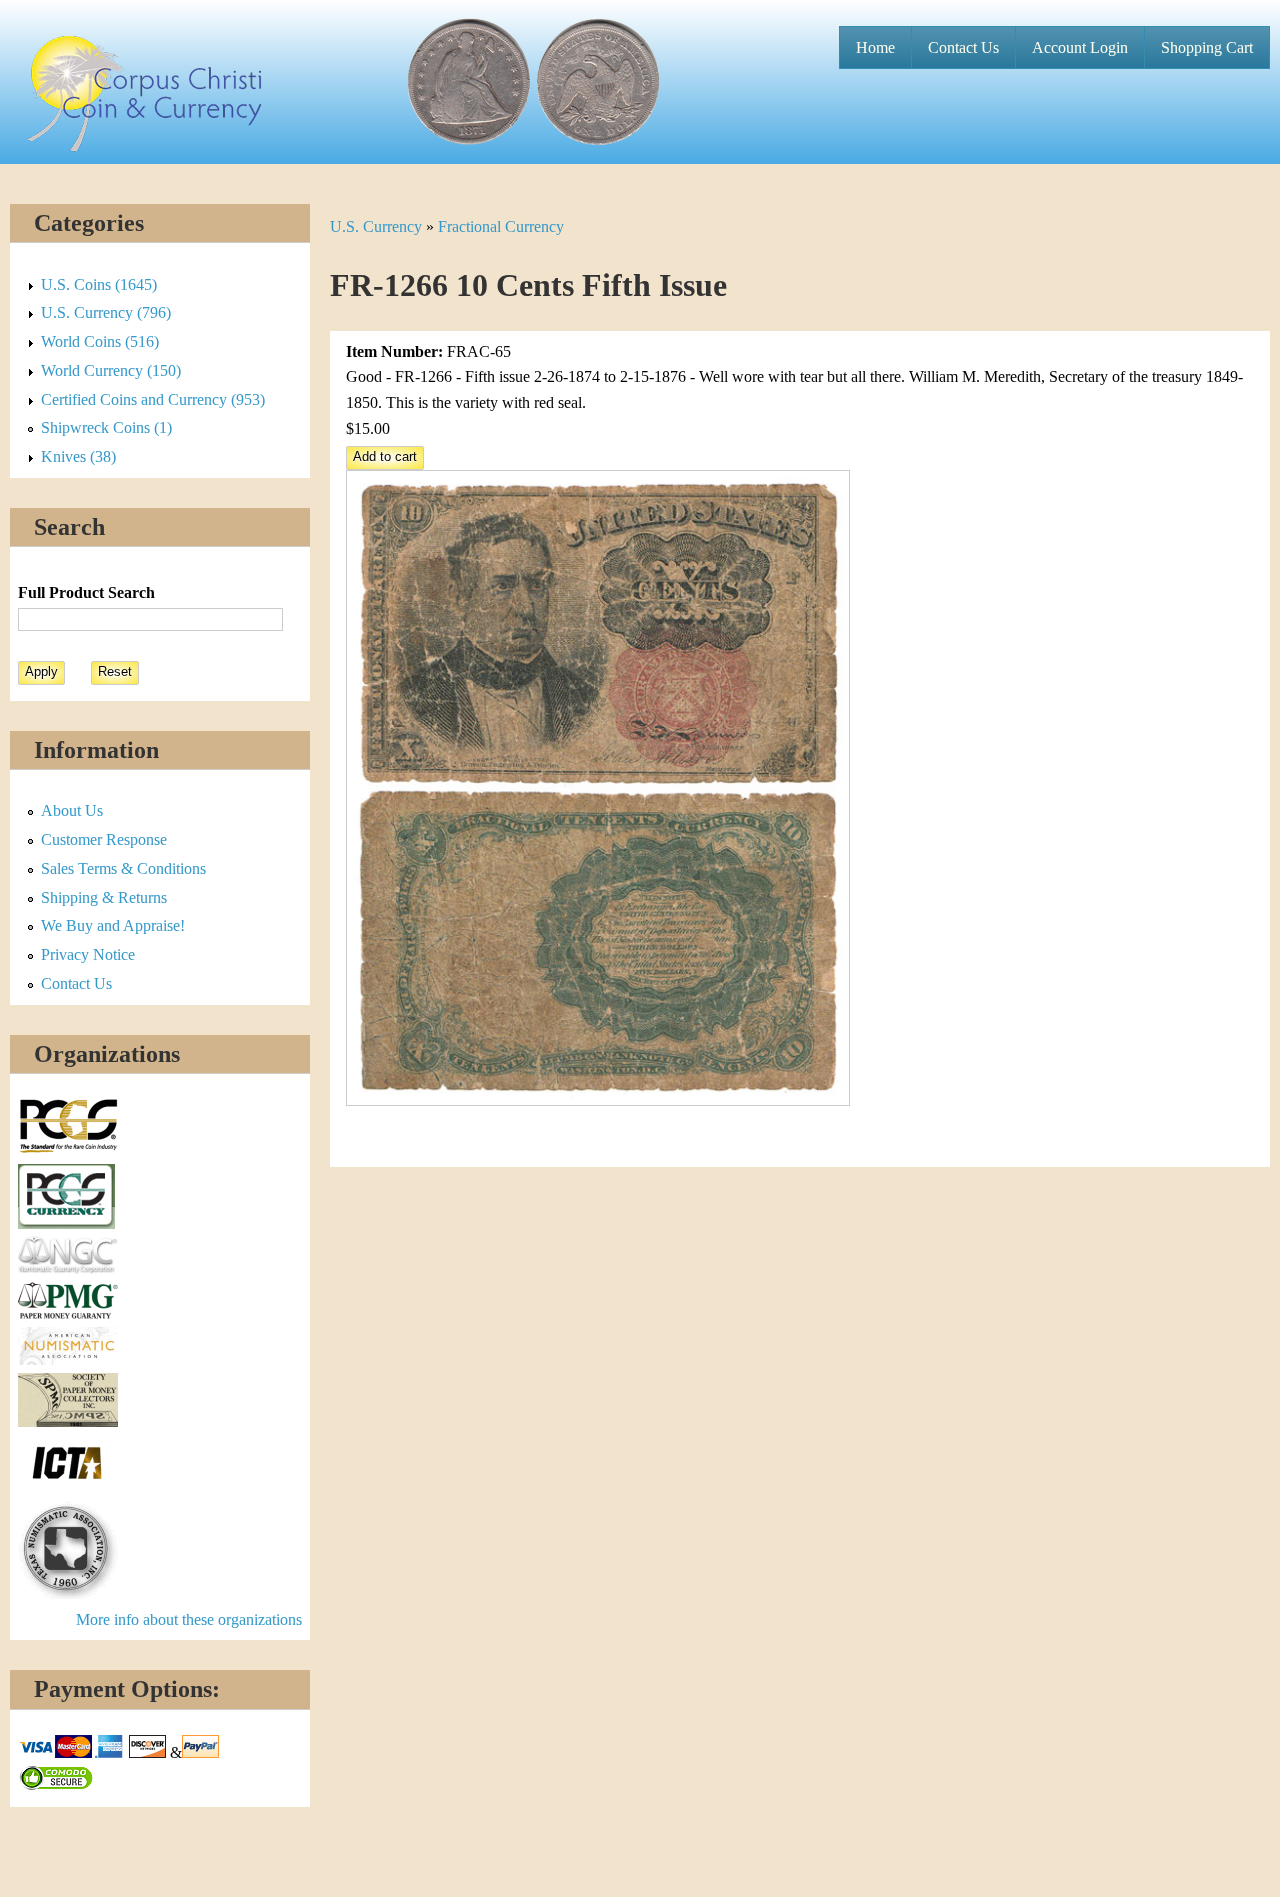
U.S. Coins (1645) (99, 284)
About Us (72, 810)
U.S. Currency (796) (106, 312)
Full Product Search (86, 592)
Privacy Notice (88, 954)
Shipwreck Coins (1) (106, 427)
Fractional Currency (501, 226)
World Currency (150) (111, 370)
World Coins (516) (100, 341)
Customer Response (104, 839)
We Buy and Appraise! (113, 925)
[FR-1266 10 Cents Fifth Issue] (598, 1100)
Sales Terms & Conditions (123, 868)
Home (875, 47)
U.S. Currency (376, 226)
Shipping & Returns (104, 897)
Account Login (1080, 47)
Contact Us (963, 47)
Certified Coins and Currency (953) (153, 399)
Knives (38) (78, 456)
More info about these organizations (189, 1619)
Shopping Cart (1207, 47)
